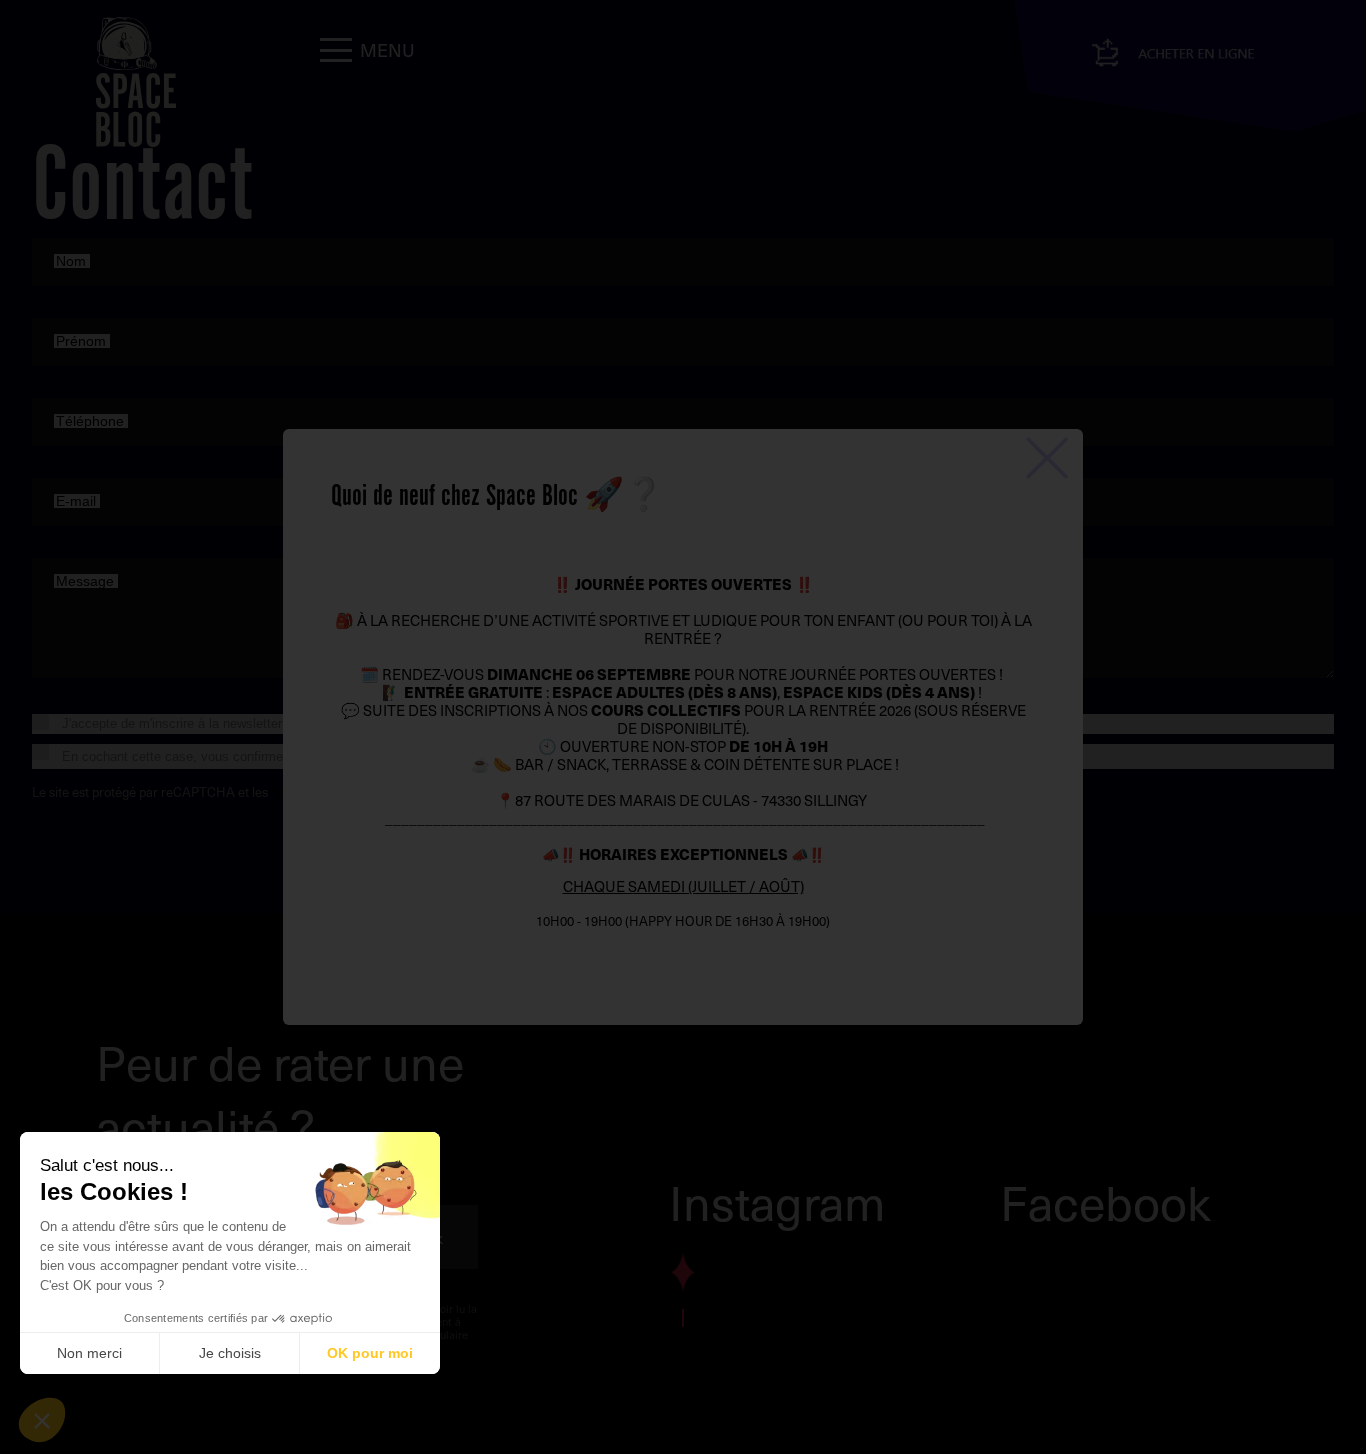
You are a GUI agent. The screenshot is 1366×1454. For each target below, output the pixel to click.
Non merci (89, 1353)
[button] (42, 1420)
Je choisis (230, 1353)
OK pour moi (370, 1353)
